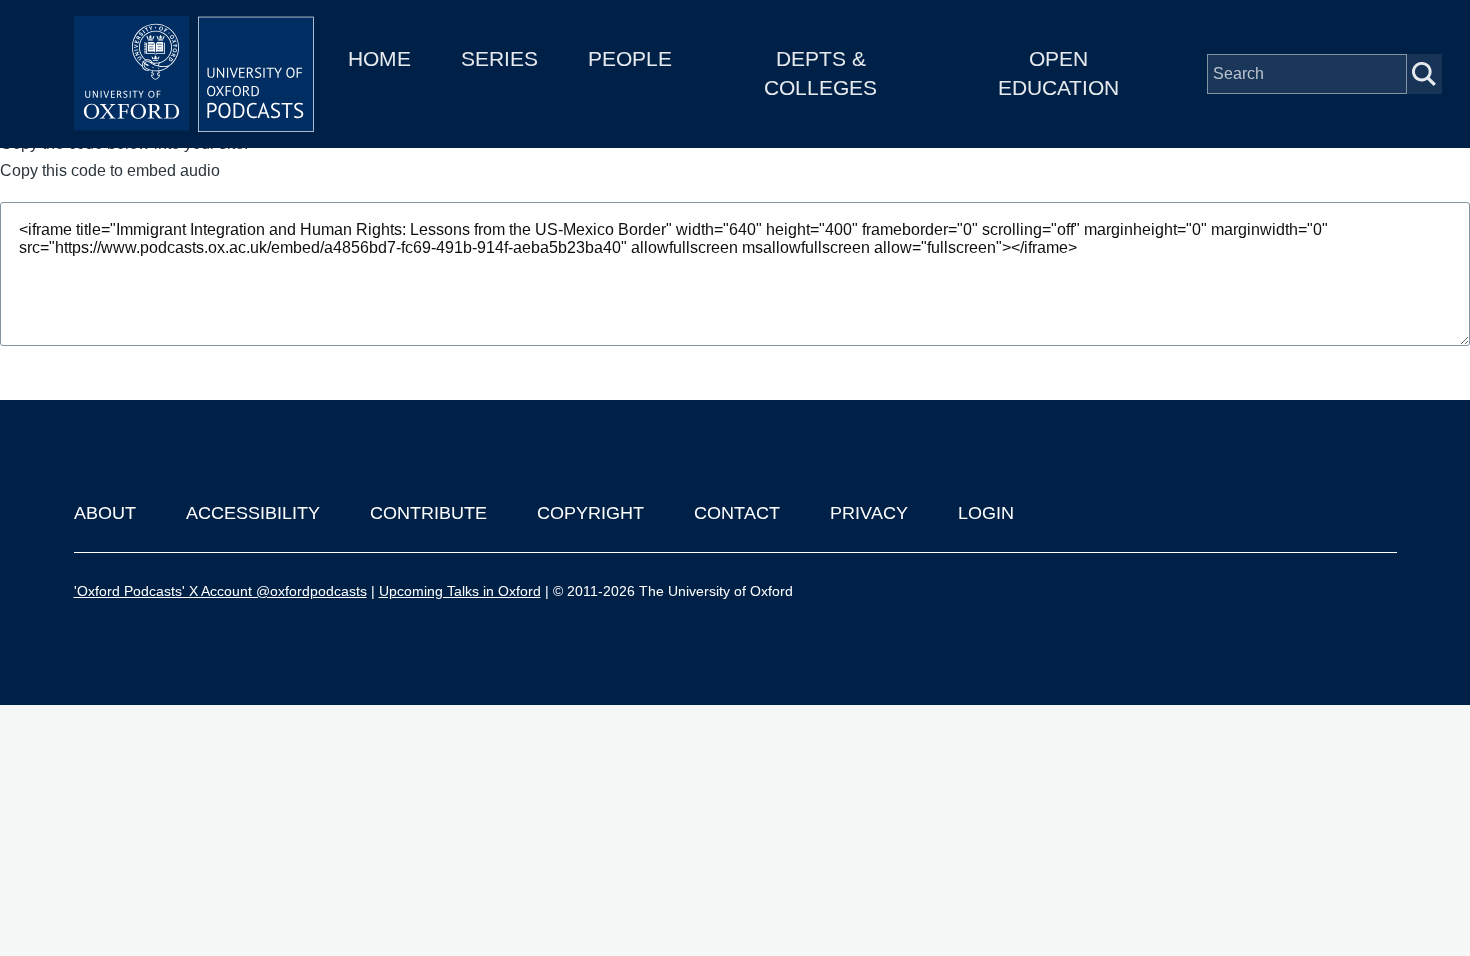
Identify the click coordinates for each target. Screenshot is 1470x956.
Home (379, 58)
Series (499, 58)
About (105, 513)
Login (986, 513)
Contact (737, 513)
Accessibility (253, 513)
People (630, 58)
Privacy (869, 513)
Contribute (428, 513)
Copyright (590, 513)
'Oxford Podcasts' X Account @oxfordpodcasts (220, 591)
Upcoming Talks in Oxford (460, 591)
